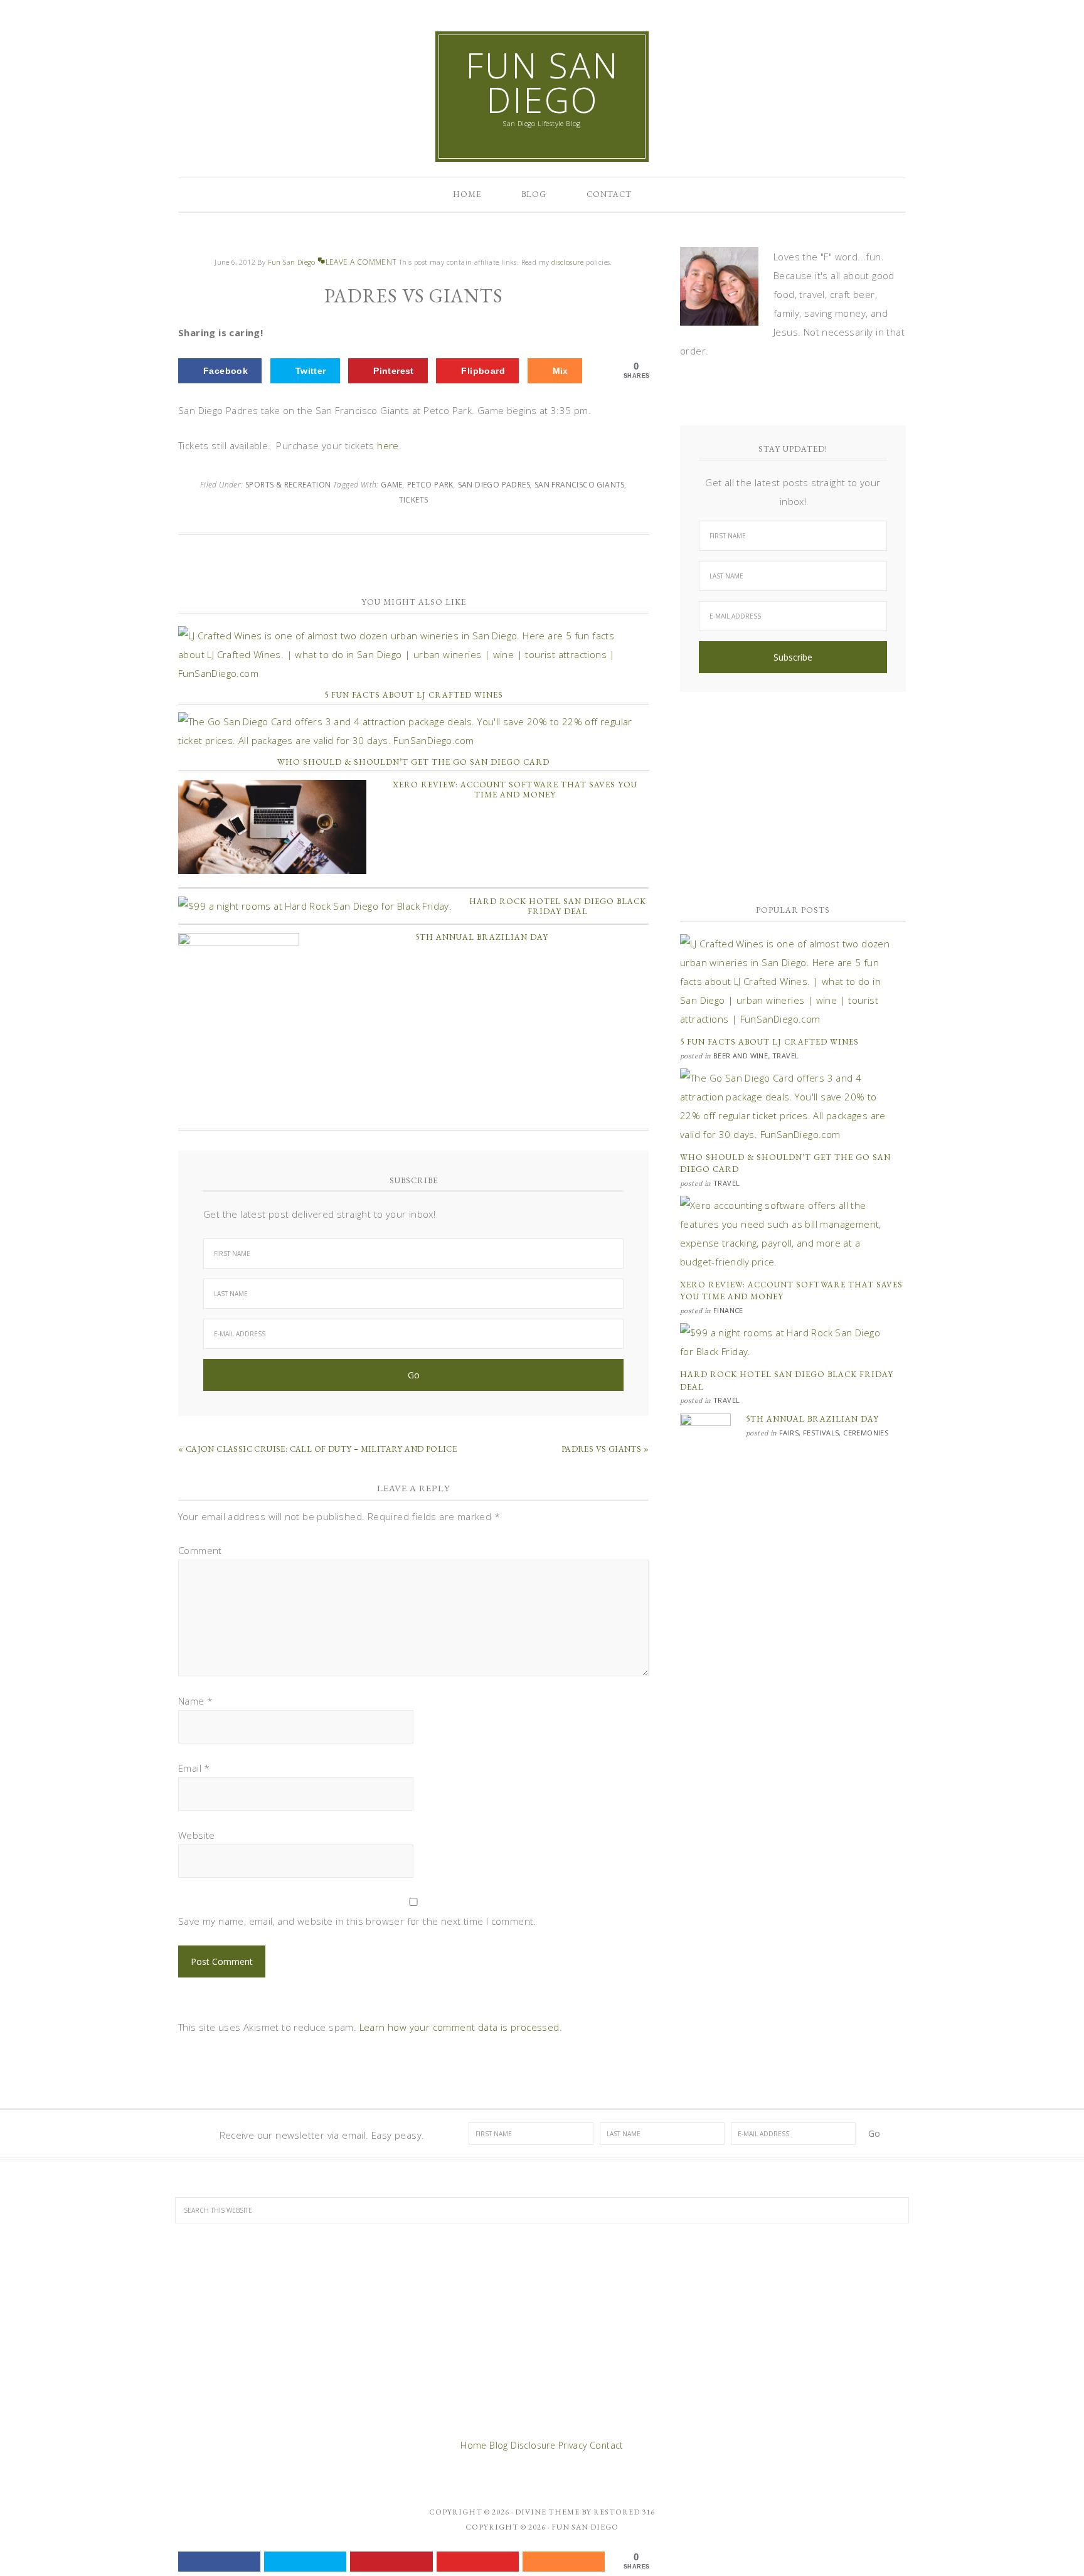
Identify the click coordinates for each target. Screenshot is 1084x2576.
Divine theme (547, 2512)
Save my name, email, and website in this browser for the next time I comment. (357, 1921)
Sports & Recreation (288, 485)
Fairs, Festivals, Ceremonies (834, 1433)
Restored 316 (624, 2512)
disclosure (569, 262)
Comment (200, 1550)
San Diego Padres (494, 485)
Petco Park (430, 485)
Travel (785, 1056)
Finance (728, 1310)
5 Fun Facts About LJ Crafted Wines (414, 695)
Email (194, 1768)
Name (195, 1701)
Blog (499, 2445)
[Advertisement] (793, 792)
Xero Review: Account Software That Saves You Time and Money (515, 790)
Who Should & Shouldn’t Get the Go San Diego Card (413, 762)
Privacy (573, 2445)
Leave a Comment (361, 262)
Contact (607, 2445)
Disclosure (533, 2445)
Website (197, 1835)
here (388, 445)
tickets (414, 500)
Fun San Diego (542, 82)
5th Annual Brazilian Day (482, 937)
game (392, 485)
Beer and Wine (741, 1056)
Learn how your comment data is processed (460, 2027)
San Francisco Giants (580, 485)
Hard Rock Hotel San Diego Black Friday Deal (558, 906)
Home (474, 2445)
